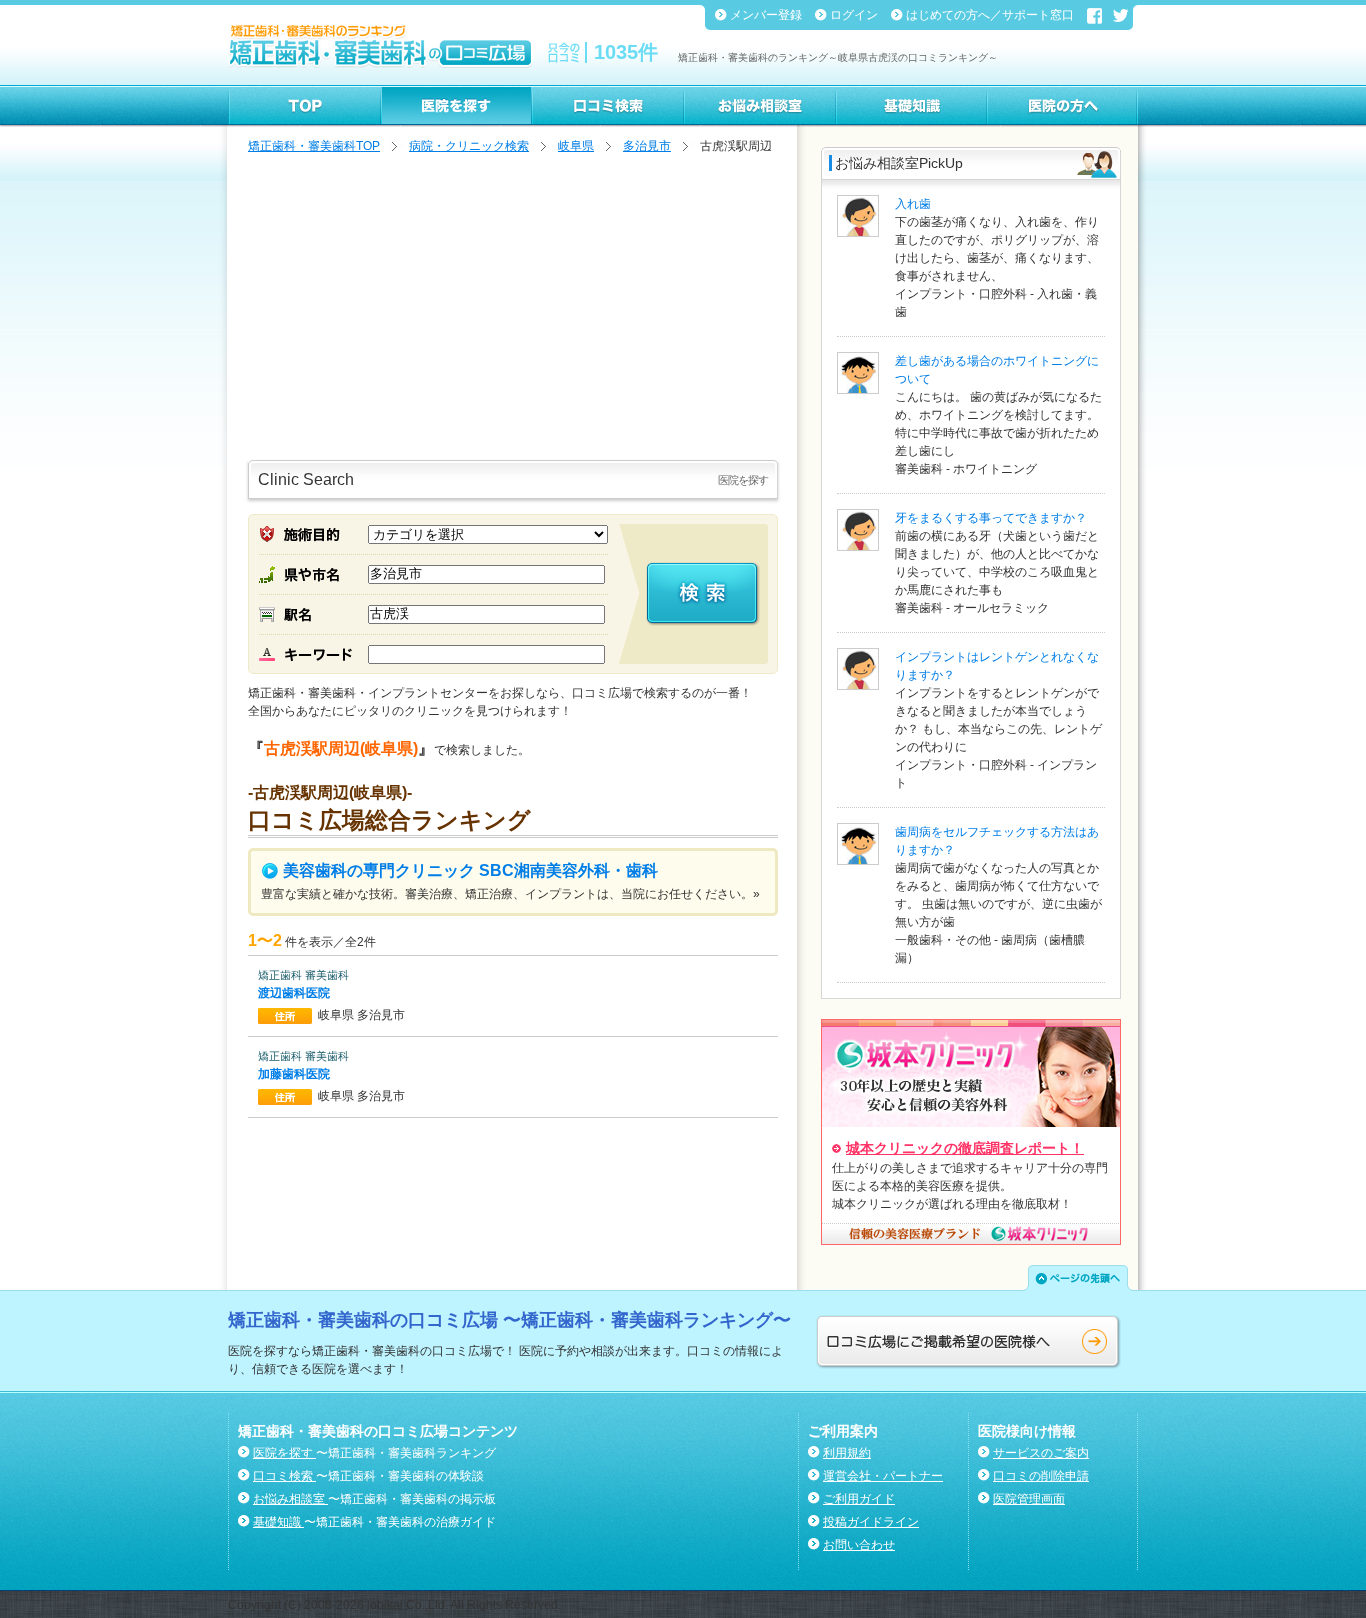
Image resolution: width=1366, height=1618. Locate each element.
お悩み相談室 (290, 1499)
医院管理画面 (1029, 1499)
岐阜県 (576, 146)
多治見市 (647, 146)
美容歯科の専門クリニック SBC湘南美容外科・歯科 (468, 870)
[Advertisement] (513, 310)
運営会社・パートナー (883, 1476)
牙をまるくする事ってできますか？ (991, 518)
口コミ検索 (284, 1476)
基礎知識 (278, 1522)
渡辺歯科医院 (295, 993)
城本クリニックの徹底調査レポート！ (965, 1148)
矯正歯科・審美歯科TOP (314, 146)
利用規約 (847, 1453)
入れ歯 (913, 204)
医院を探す (284, 1453)
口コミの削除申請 (1041, 1476)
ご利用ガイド (859, 1499)
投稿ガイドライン (871, 1522)
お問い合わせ (859, 1545)
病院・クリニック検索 (469, 146)
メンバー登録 (767, 15)
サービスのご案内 (1041, 1453)
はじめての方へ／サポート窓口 (991, 15)
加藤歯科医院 (295, 1074)
